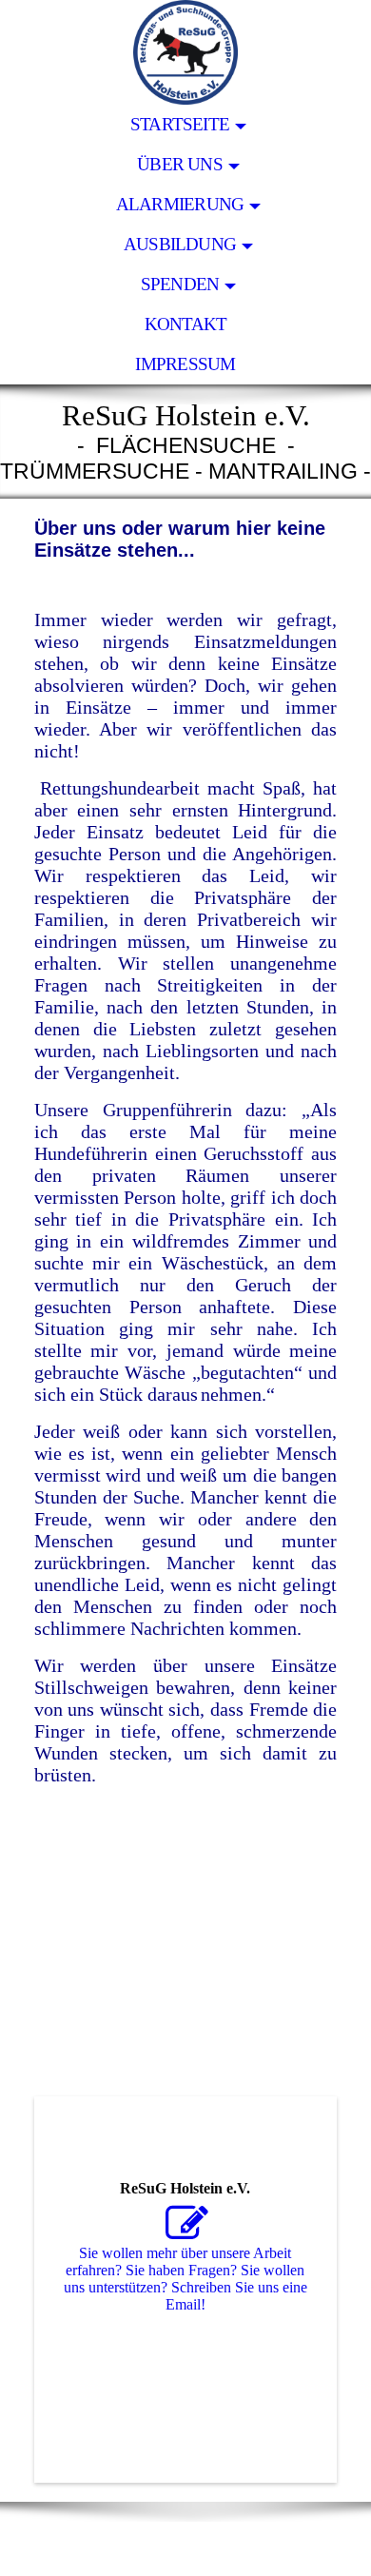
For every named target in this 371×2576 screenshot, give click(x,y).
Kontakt (186, 324)
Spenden (180, 284)
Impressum (185, 364)
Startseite (180, 124)
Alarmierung (180, 204)
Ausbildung (180, 244)
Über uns (180, 164)
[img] (185, 52)
